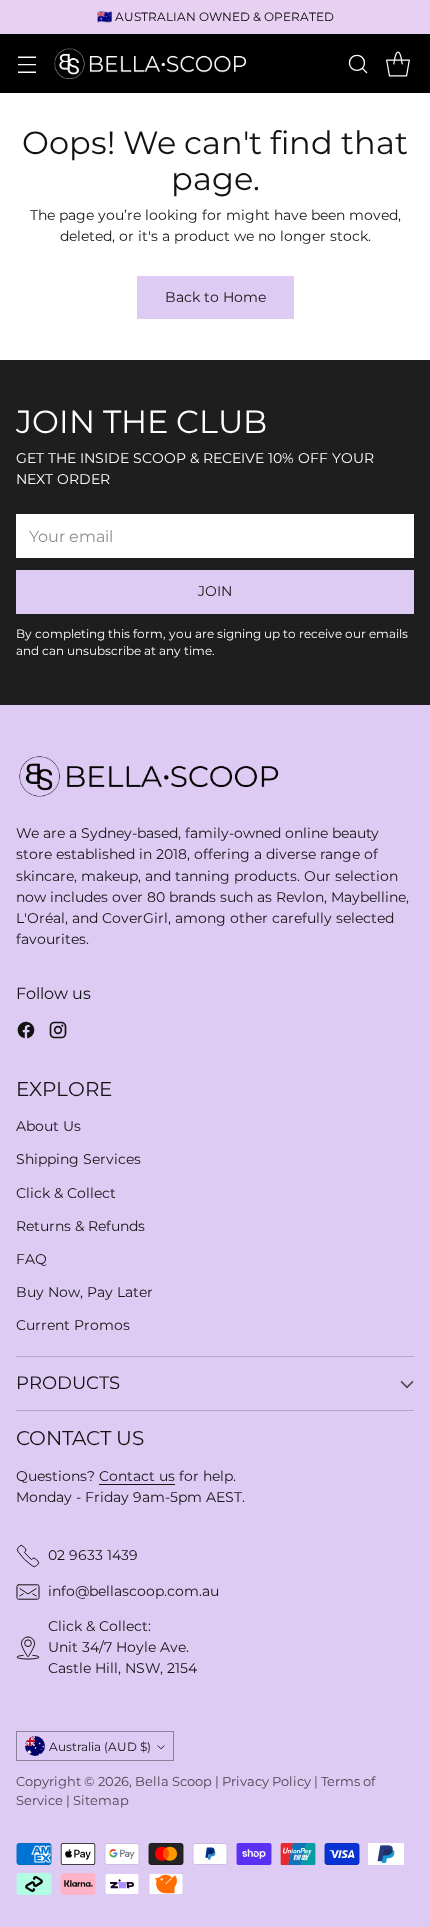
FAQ (31, 1259)
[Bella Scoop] (152, 63)
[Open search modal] (357, 63)
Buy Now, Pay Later (84, 1292)
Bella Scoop (173, 1781)
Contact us (137, 1476)
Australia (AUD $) (100, 1746)
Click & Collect (66, 1193)
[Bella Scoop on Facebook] (26, 1033)
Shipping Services (78, 1159)
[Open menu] (26, 63)
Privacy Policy (266, 1781)
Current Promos (73, 1325)
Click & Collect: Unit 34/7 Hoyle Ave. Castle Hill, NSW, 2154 (122, 1647)
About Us (48, 1126)
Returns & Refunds (80, 1226)
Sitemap (101, 1800)
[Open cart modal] (397, 63)
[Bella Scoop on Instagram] (58, 1033)
